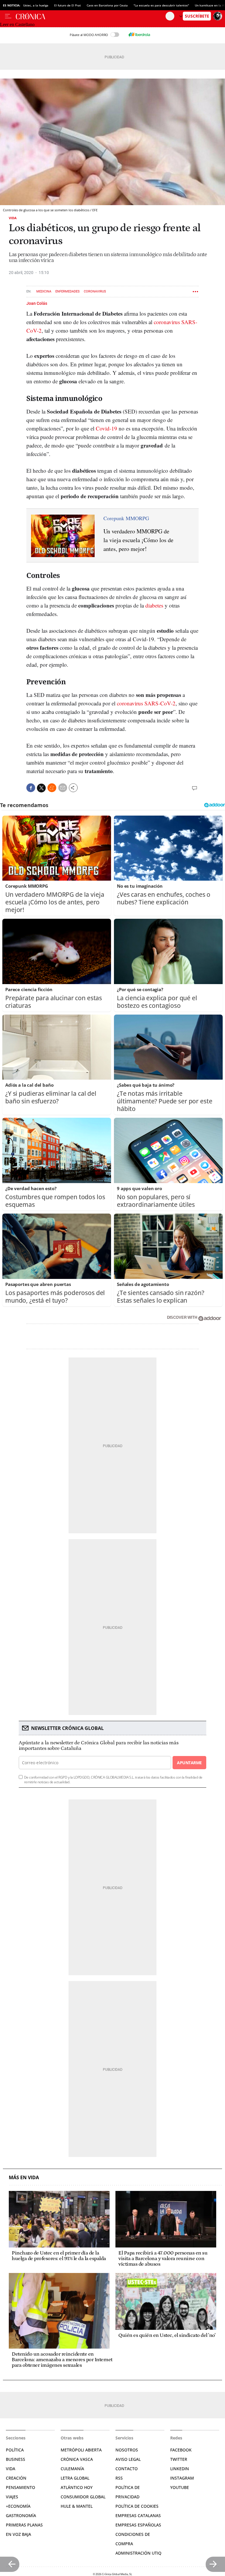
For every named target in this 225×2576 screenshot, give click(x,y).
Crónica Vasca (77, 2459)
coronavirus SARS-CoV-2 (146, 703)
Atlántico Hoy (77, 2487)
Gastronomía (21, 2515)
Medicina (44, 291)
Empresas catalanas (138, 2515)
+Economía (18, 2506)
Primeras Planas (24, 2525)
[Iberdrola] (139, 35)
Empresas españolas (138, 2525)
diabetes (154, 605)
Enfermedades (68, 291)
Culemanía (72, 2469)
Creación (16, 2478)
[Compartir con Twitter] (41, 788)
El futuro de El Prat (68, 5)
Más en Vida (24, 2178)
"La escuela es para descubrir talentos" (161, 5)
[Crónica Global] (91, 16)
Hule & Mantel (77, 2506)
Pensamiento (21, 2487)
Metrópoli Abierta (81, 2450)
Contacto (127, 2469)
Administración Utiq (138, 2553)
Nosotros (127, 2450)
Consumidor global (83, 2497)
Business (16, 2459)
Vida (13, 218)
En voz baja (18, 2534)
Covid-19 (106, 428)
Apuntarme (189, 1763)
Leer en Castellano (17, 24)
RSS (119, 2478)
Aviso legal (128, 2459)
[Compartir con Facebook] (31, 788)
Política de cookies (137, 2506)
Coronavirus (95, 291)
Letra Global (75, 2478)
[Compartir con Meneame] (52, 788)
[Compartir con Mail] (63, 788)
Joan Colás (37, 303)
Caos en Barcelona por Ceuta (107, 5)
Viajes (12, 2497)
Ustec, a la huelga (36, 5)
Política (15, 2450)
